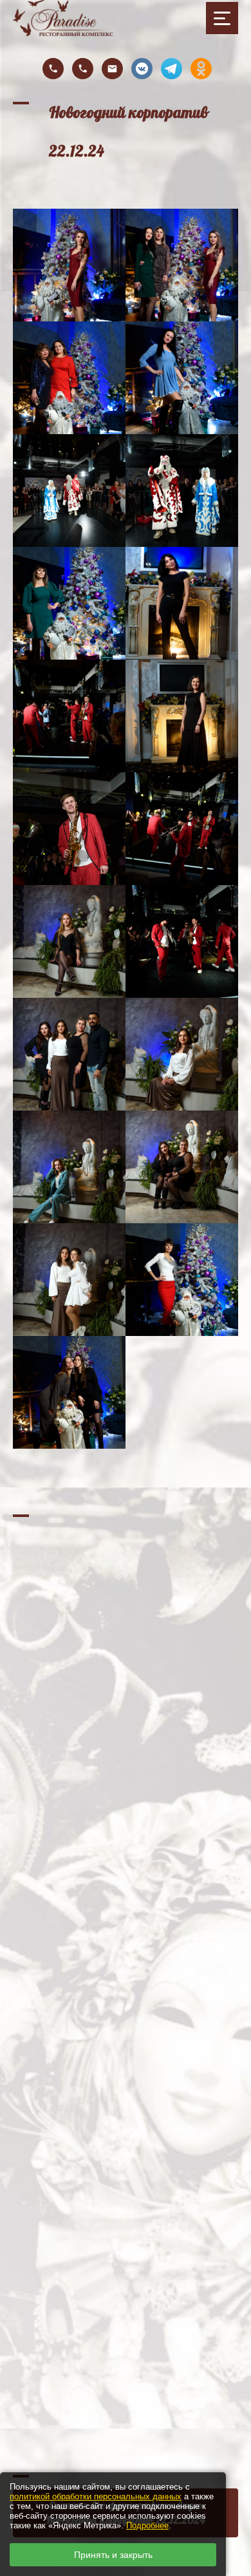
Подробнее (147, 2525)
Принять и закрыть (113, 2555)
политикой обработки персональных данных (96, 2496)
